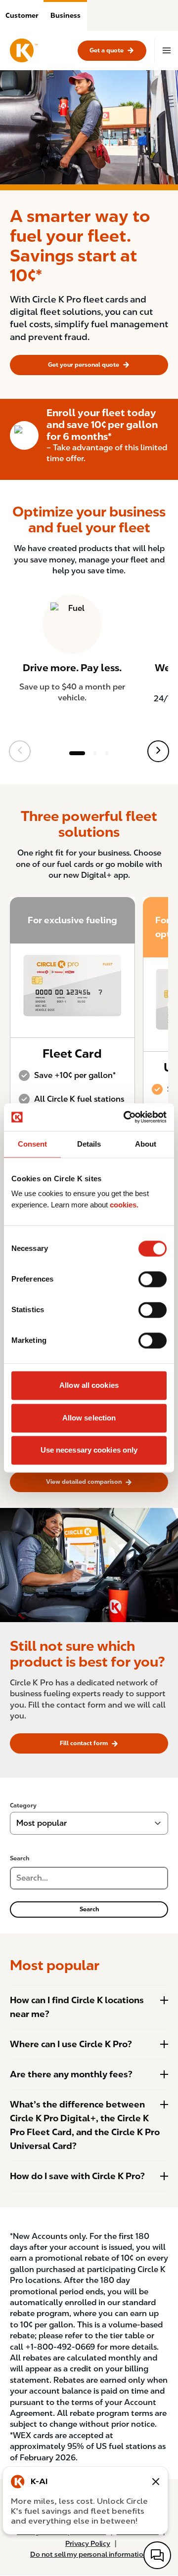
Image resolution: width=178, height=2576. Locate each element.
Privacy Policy (88, 2543)
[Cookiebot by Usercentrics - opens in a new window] (126, 1117)
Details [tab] (89, 1144)
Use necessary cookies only (89, 1450)
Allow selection (89, 1418)
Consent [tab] (32, 1144)
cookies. (124, 1205)
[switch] (153, 1280)
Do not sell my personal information (89, 2554)
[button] (22, 15)
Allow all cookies (89, 1386)
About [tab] (146, 1144)
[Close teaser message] (156, 2482)
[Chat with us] (157, 2555)
